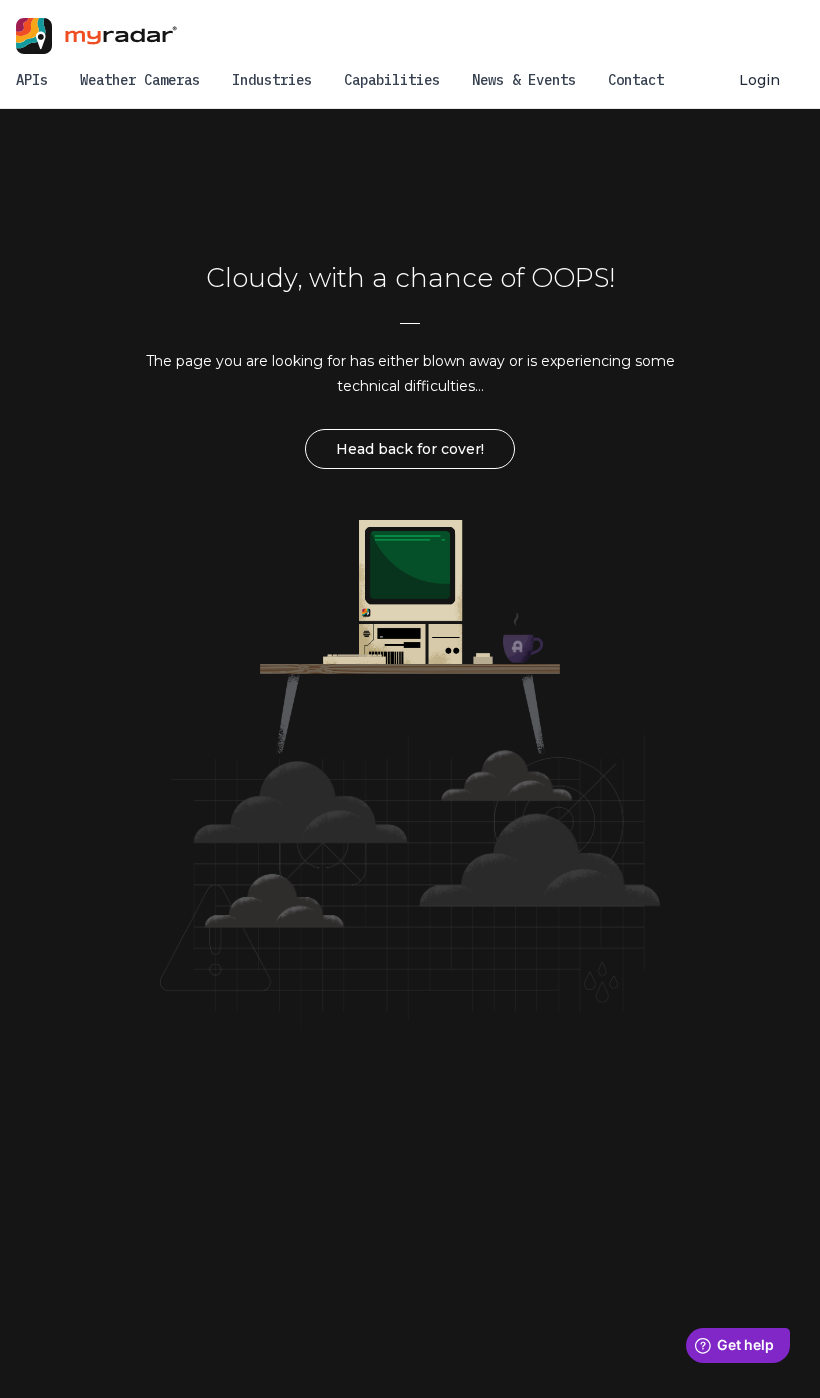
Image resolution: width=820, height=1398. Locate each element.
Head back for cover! (410, 449)
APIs (32, 80)
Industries (272, 80)
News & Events (524, 80)
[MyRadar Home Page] (113, 36)
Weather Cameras (140, 80)
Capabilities (392, 80)
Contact (636, 80)
